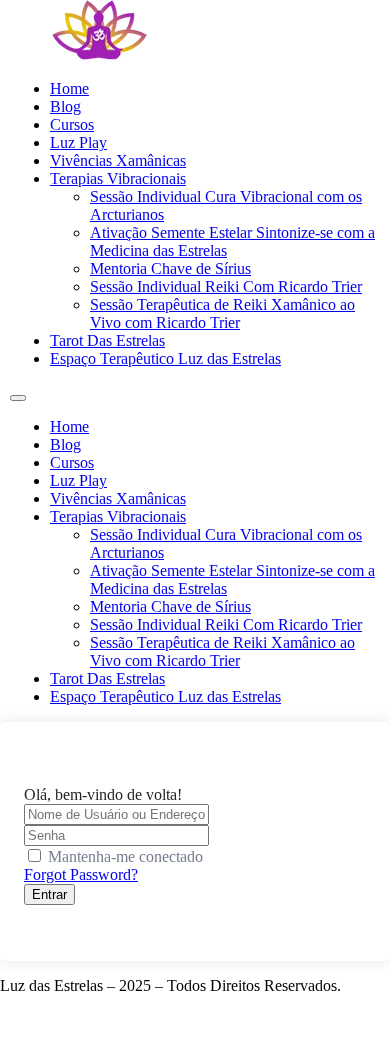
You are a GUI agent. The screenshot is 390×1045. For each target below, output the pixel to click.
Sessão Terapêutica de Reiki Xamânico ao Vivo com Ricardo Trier (222, 313)
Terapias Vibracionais (118, 178)
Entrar (49, 894)
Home (69, 88)
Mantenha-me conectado (125, 856)
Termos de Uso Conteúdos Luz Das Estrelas (139, 1019)
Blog (65, 106)
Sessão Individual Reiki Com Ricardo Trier (226, 286)
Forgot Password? (81, 874)
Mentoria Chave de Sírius (170, 268)
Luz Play (78, 142)
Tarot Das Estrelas (107, 340)
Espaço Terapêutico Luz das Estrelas (165, 358)
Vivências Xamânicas (118, 160)
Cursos (72, 124)
